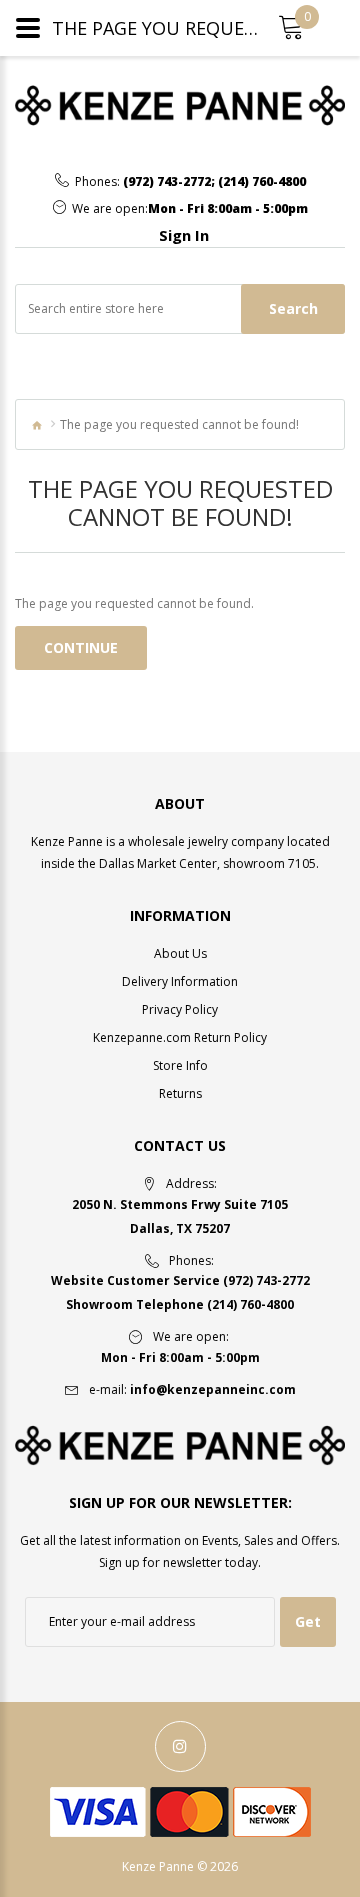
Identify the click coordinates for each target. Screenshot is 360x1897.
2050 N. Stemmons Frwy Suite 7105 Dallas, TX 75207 (180, 1216)
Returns (180, 1093)
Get (308, 1621)
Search (293, 308)
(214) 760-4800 (262, 182)
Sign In (184, 235)
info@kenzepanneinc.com (213, 1389)
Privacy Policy (180, 1009)
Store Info (180, 1065)
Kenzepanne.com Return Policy (180, 1037)
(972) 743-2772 (167, 182)
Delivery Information (180, 981)
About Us (180, 953)
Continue (81, 647)
